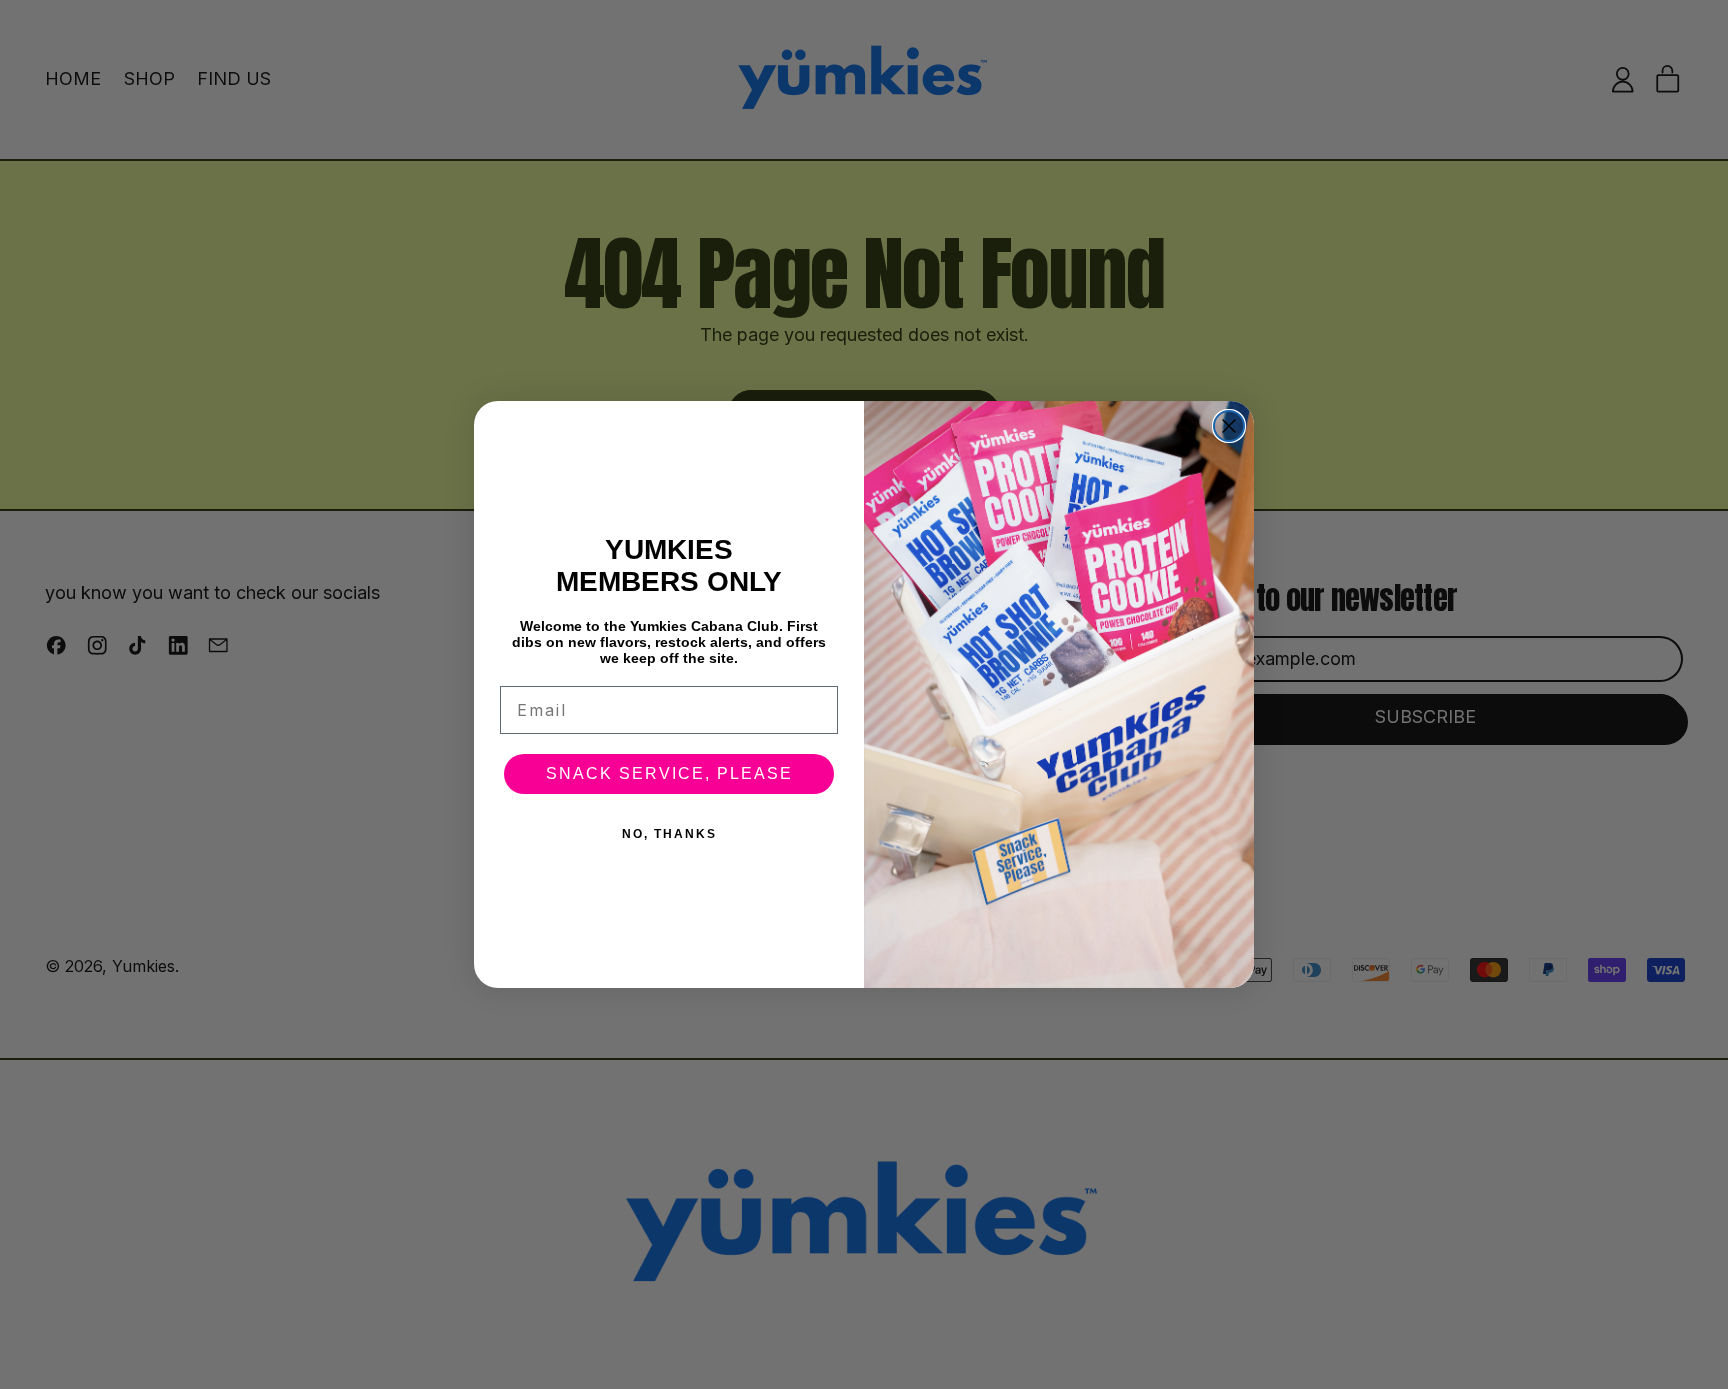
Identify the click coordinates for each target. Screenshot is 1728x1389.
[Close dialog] (1229, 426)
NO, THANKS (669, 834)
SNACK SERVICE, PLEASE (669, 773)
